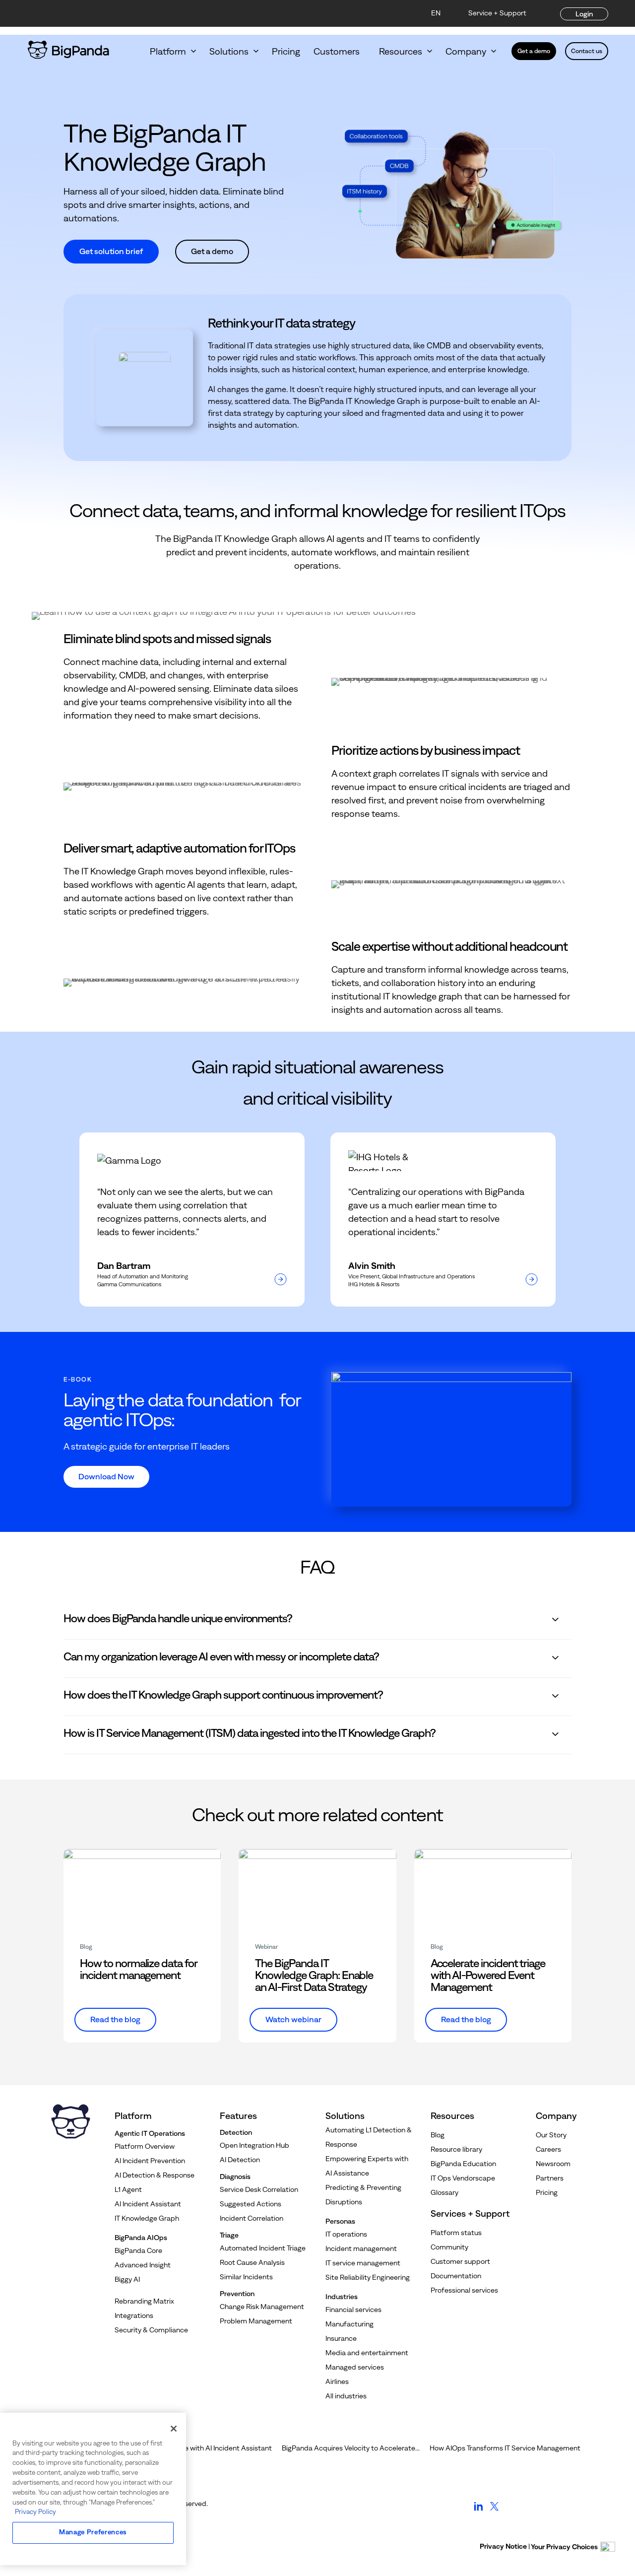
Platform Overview (145, 2146)
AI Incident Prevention (150, 2161)
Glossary (444, 2192)
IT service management (363, 2263)
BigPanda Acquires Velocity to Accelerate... (351, 2448)
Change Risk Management (262, 2307)
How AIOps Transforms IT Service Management (505, 2448)
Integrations (134, 2315)
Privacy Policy (35, 2512)
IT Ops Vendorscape (463, 2178)
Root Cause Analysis (252, 2262)
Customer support (460, 2261)
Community (449, 2247)
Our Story (551, 2135)
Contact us (587, 51)
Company (466, 51)
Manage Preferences (93, 2532)
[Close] (174, 2429)
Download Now (106, 1476)
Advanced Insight (143, 2265)
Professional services (464, 2290)
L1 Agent (128, 2189)
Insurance (341, 2338)
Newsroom (553, 2164)
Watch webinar (293, 2019)
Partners (550, 2178)
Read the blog (115, 2019)
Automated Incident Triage (263, 2248)
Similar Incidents (246, 2277)
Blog (438, 2135)
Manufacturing (349, 2324)
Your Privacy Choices (564, 2547)
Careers (548, 2149)
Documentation (456, 2276)
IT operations (346, 2234)
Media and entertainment (367, 2353)
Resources (401, 51)
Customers (340, 51)
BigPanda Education (463, 2164)
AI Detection (240, 2160)
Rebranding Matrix (144, 2301)
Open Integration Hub (254, 2145)
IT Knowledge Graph (147, 2218)
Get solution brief (111, 251)
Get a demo (534, 51)
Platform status (456, 2233)
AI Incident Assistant (148, 2204)
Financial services (353, 2310)
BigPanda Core (138, 2250)
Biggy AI (127, 2279)
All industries (346, 2396)
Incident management (361, 2248)
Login (584, 14)
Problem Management (256, 2321)
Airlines (337, 2381)
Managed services (355, 2367)
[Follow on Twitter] (494, 2511)
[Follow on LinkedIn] (478, 2511)
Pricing (286, 51)
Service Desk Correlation (259, 2189)
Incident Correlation (252, 2218)
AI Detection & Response (155, 2175)
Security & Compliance (151, 2330)
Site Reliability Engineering (368, 2277)
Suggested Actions (251, 2204)
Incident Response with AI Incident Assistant (200, 2448)
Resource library (456, 2149)
